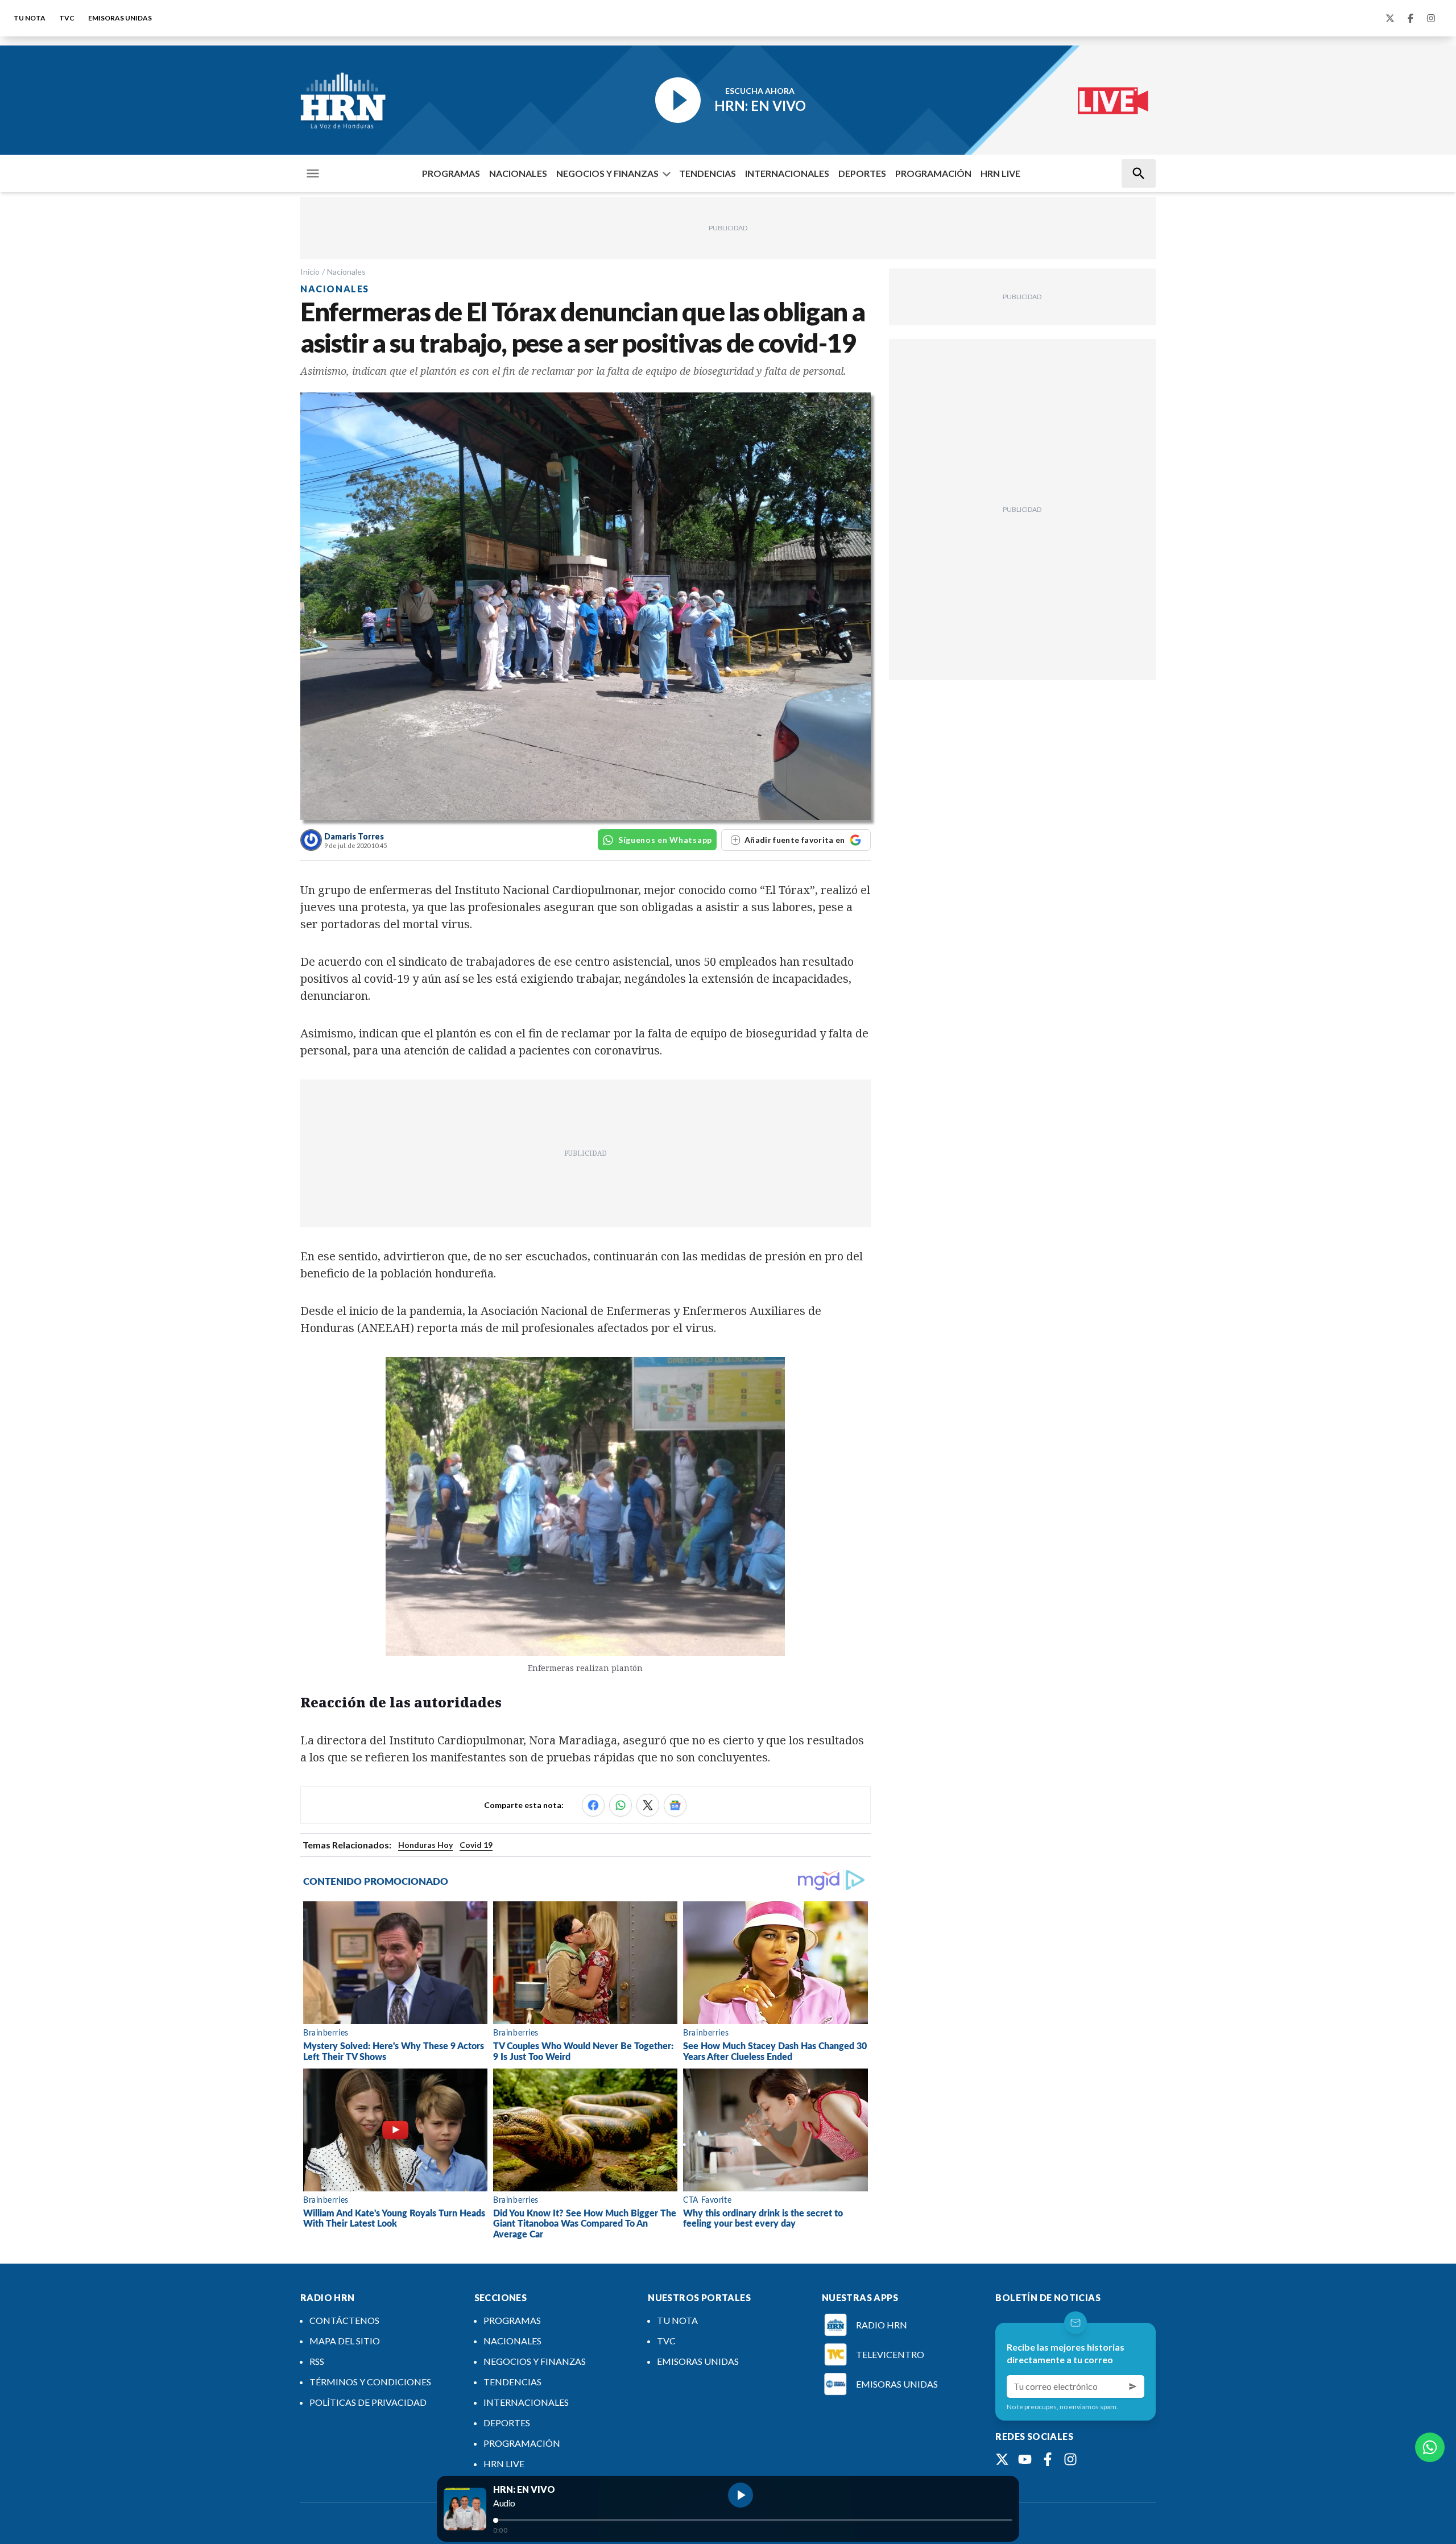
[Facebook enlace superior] (1410, 18)
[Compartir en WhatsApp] (621, 1805)
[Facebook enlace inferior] (1048, 2459)
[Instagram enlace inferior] (1070, 2459)
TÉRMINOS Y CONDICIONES (370, 2382)
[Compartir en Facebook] (593, 1805)
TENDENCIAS (708, 173)
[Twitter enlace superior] (1390, 18)
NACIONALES (518, 173)
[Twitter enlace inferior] (1002, 2459)
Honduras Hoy (425, 1845)
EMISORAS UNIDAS (120, 18)
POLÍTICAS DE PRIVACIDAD (368, 2402)
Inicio (310, 272)
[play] (741, 2495)
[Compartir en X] (648, 1805)
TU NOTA (30, 18)
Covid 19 (476, 1845)
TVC (67, 18)
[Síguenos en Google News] (675, 1805)
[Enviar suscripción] (1133, 2386)
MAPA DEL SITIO (345, 2341)
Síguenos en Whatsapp (665, 840)
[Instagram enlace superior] (1431, 18)
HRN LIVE (1000, 173)
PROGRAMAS (451, 173)
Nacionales (346, 272)
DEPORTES (862, 173)
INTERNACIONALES (787, 173)
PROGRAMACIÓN (933, 173)
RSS (317, 2361)
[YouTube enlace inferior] (1025, 2459)
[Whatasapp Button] (1430, 2447)
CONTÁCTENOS (344, 2320)
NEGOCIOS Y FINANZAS (607, 173)
